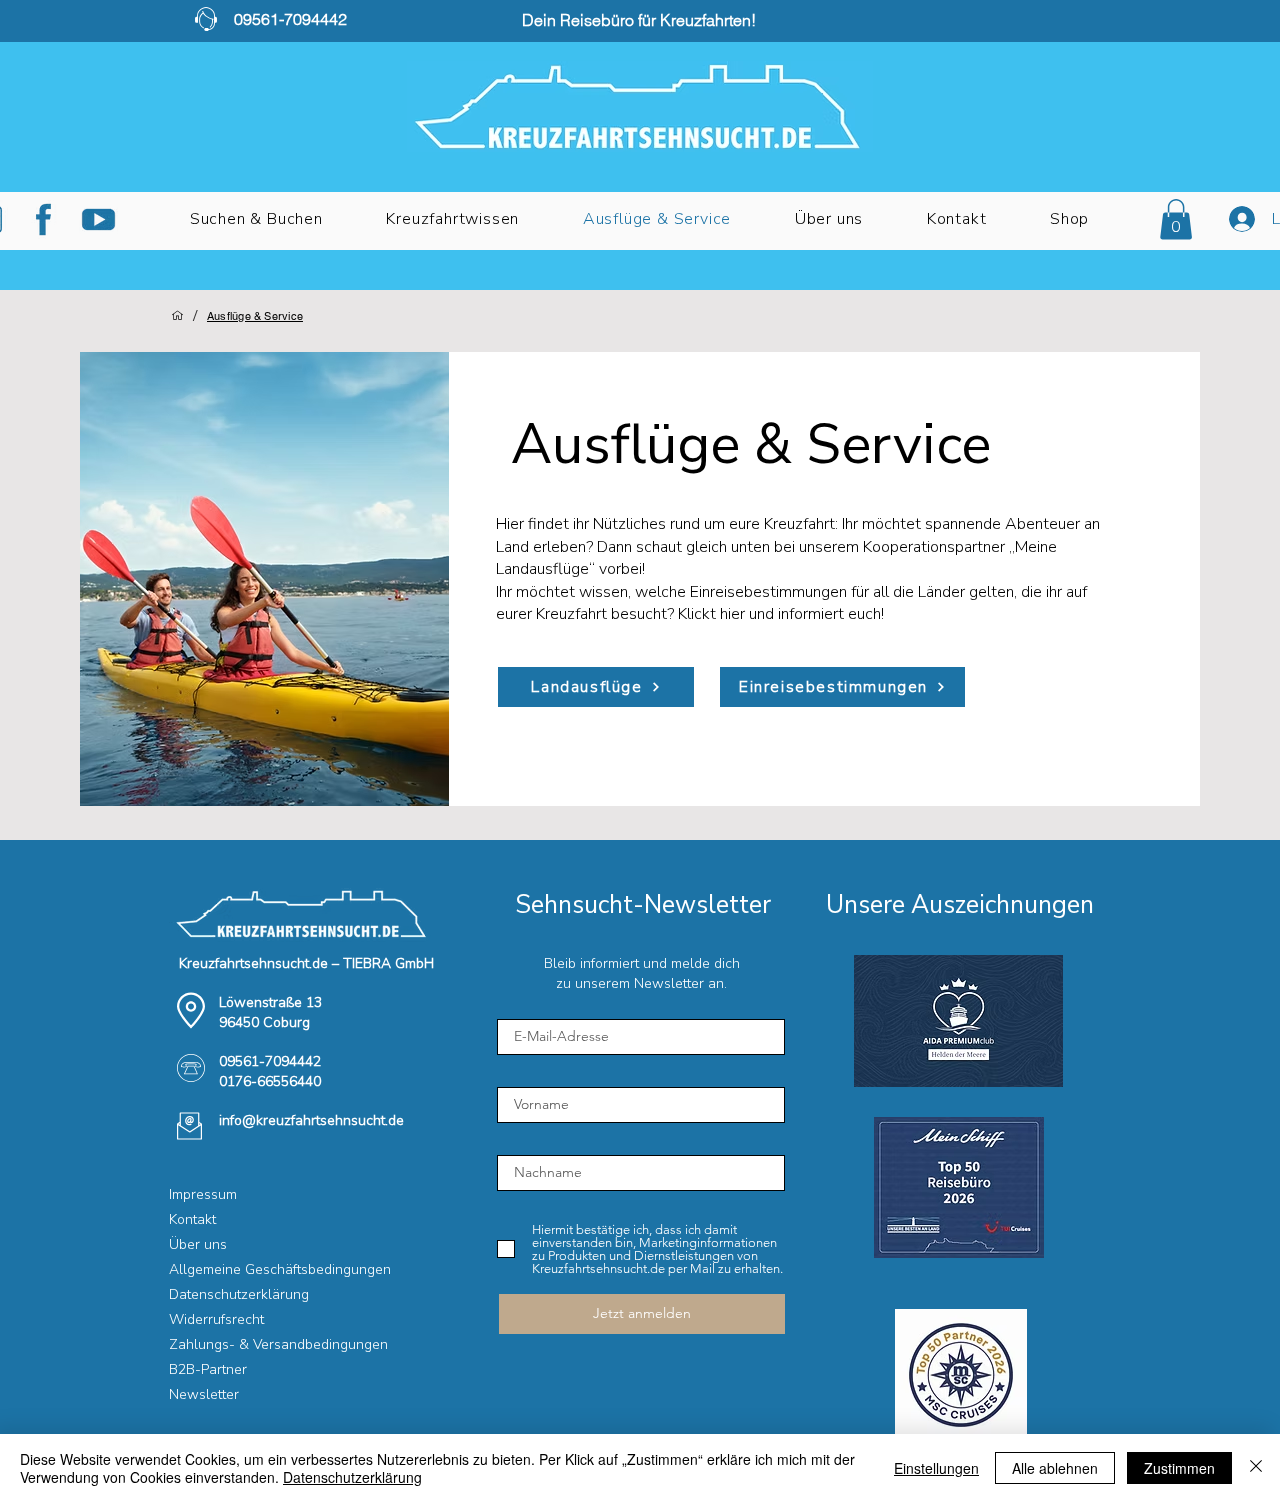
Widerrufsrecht (216, 1319)
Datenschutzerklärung (239, 1294)
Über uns (198, 1244)
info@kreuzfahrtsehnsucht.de (311, 1120)
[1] (43, 219)
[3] (98, 219)
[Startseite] (177, 315)
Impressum (203, 1194)
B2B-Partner (208, 1369)
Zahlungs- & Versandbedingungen (239, 1344)
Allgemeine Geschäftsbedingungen (239, 1269)
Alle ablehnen (1055, 1468)
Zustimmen (1179, 1468)
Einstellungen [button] (936, 1468)
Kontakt (192, 1219)
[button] (453, 219)
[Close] (1256, 1468)
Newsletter (204, 1394)
